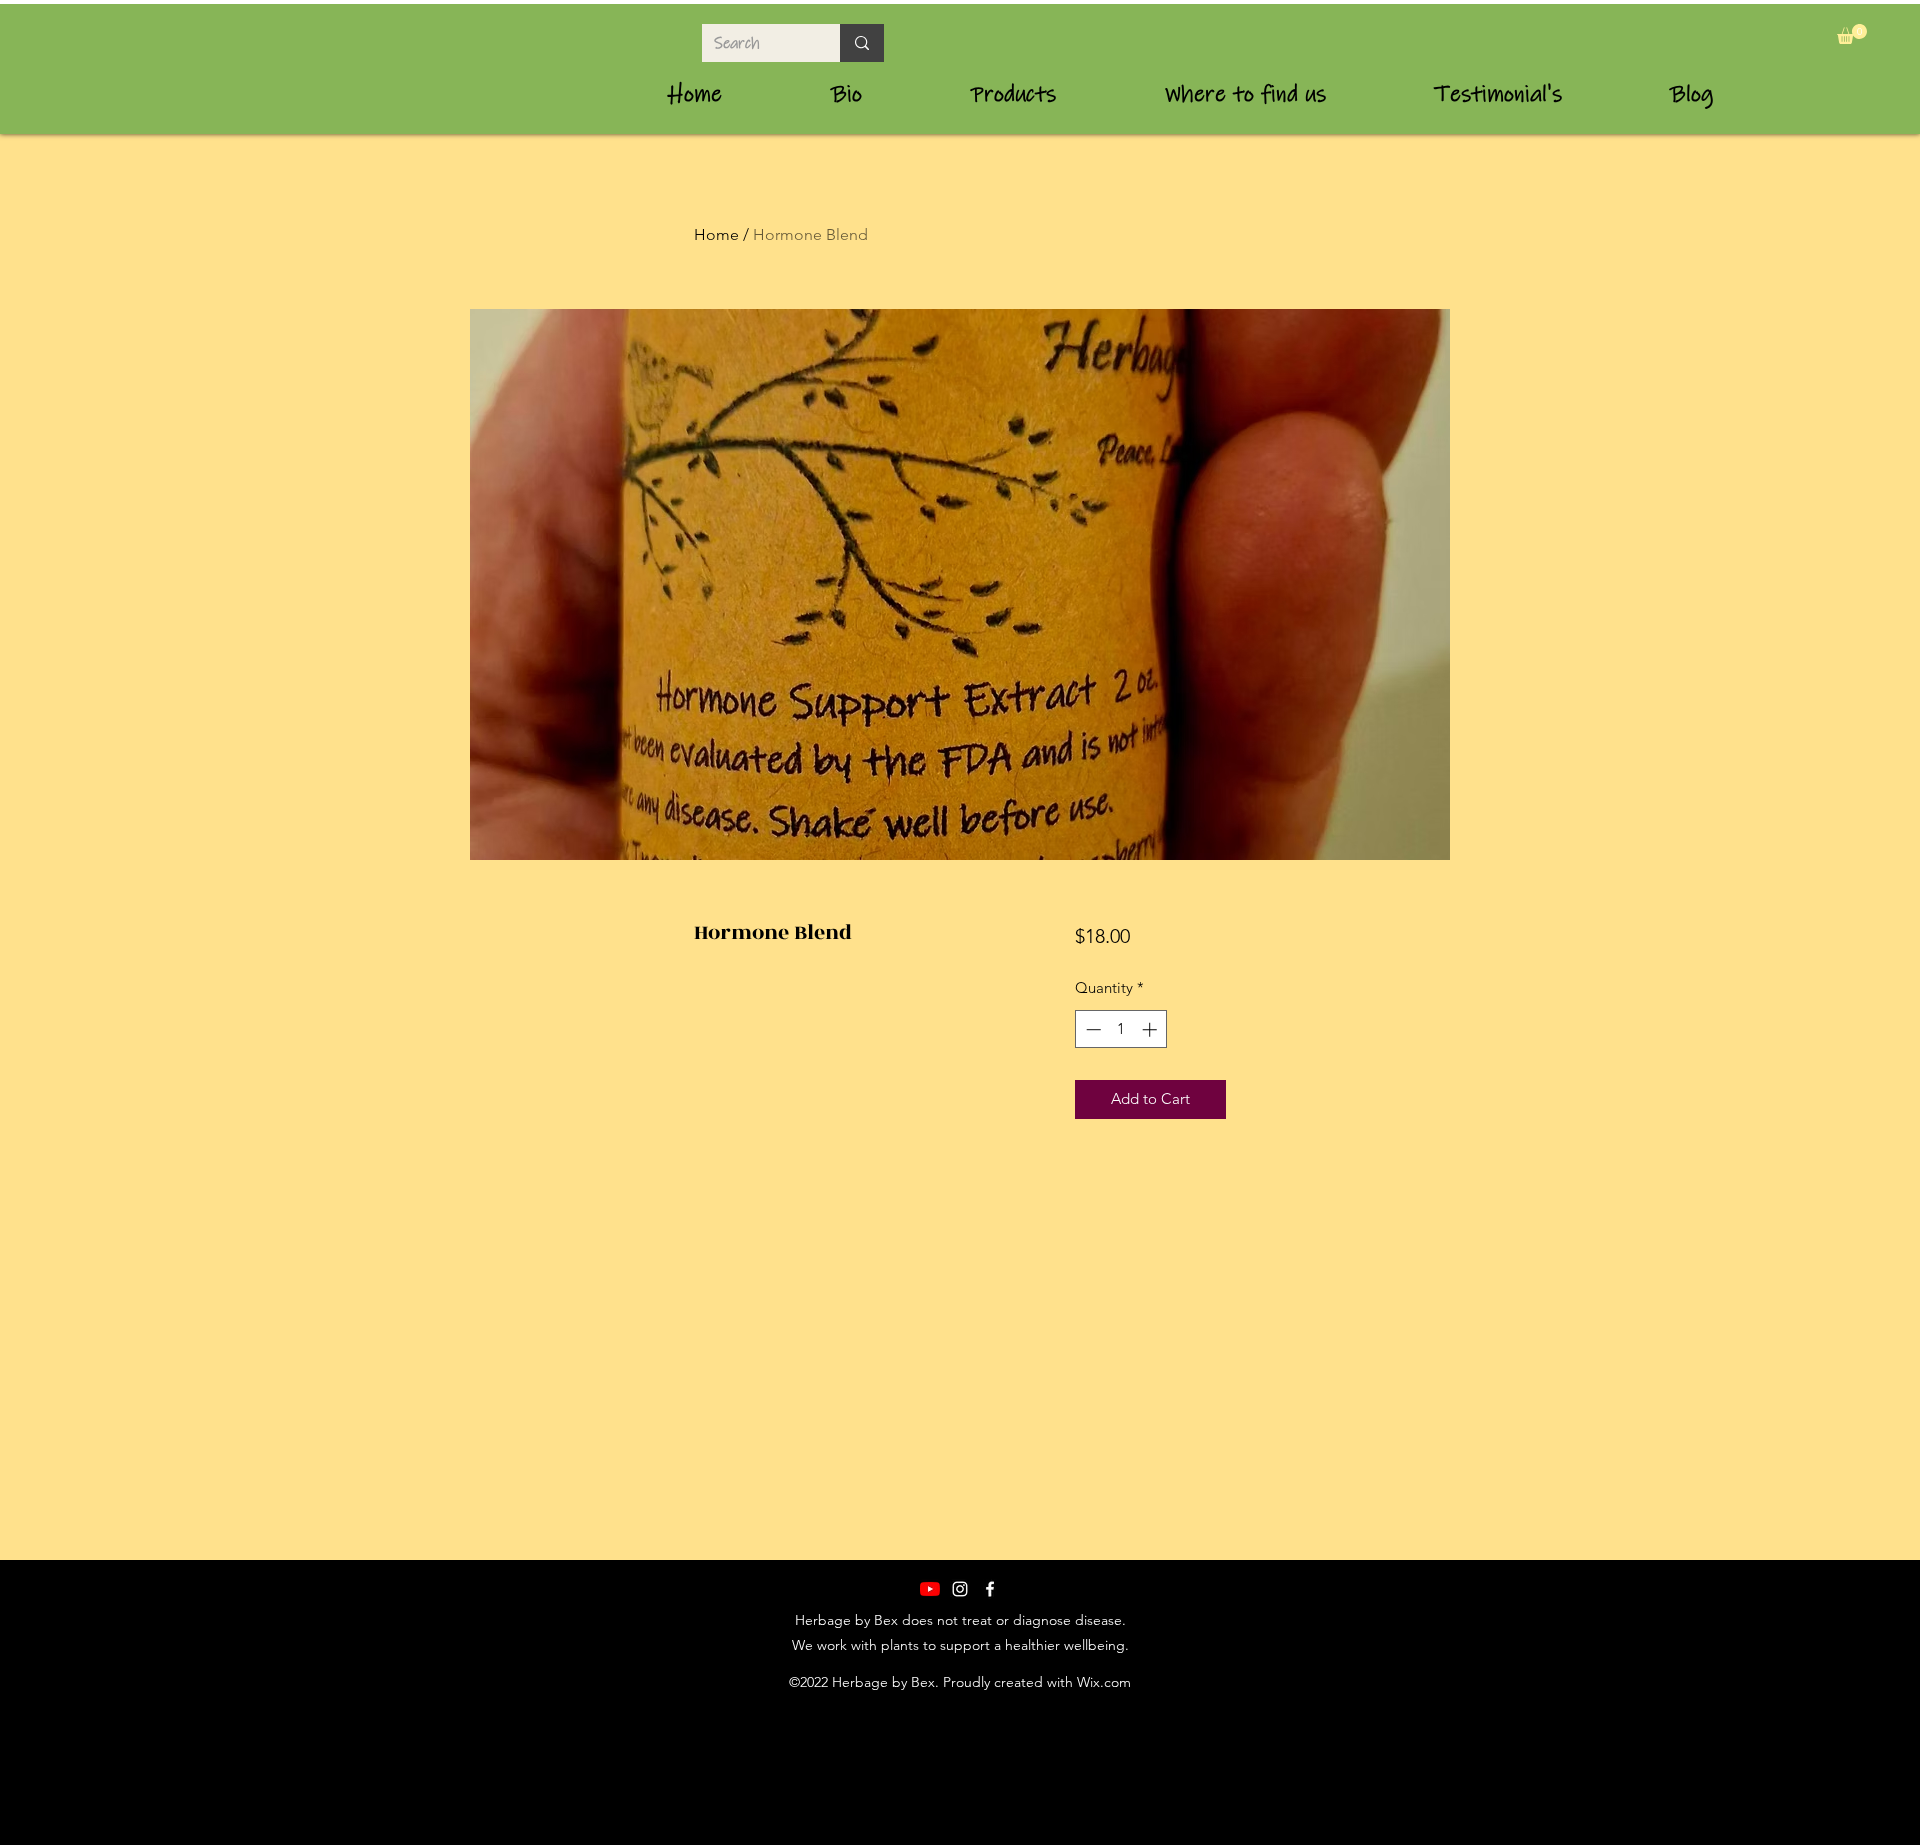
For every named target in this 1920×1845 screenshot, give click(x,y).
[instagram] (960, 1589)
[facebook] (990, 1589)
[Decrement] (1091, 1029)
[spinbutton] (1121, 1029)
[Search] (862, 43)
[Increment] (1151, 1029)
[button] (1852, 34)
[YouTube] (930, 1589)
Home (716, 234)
